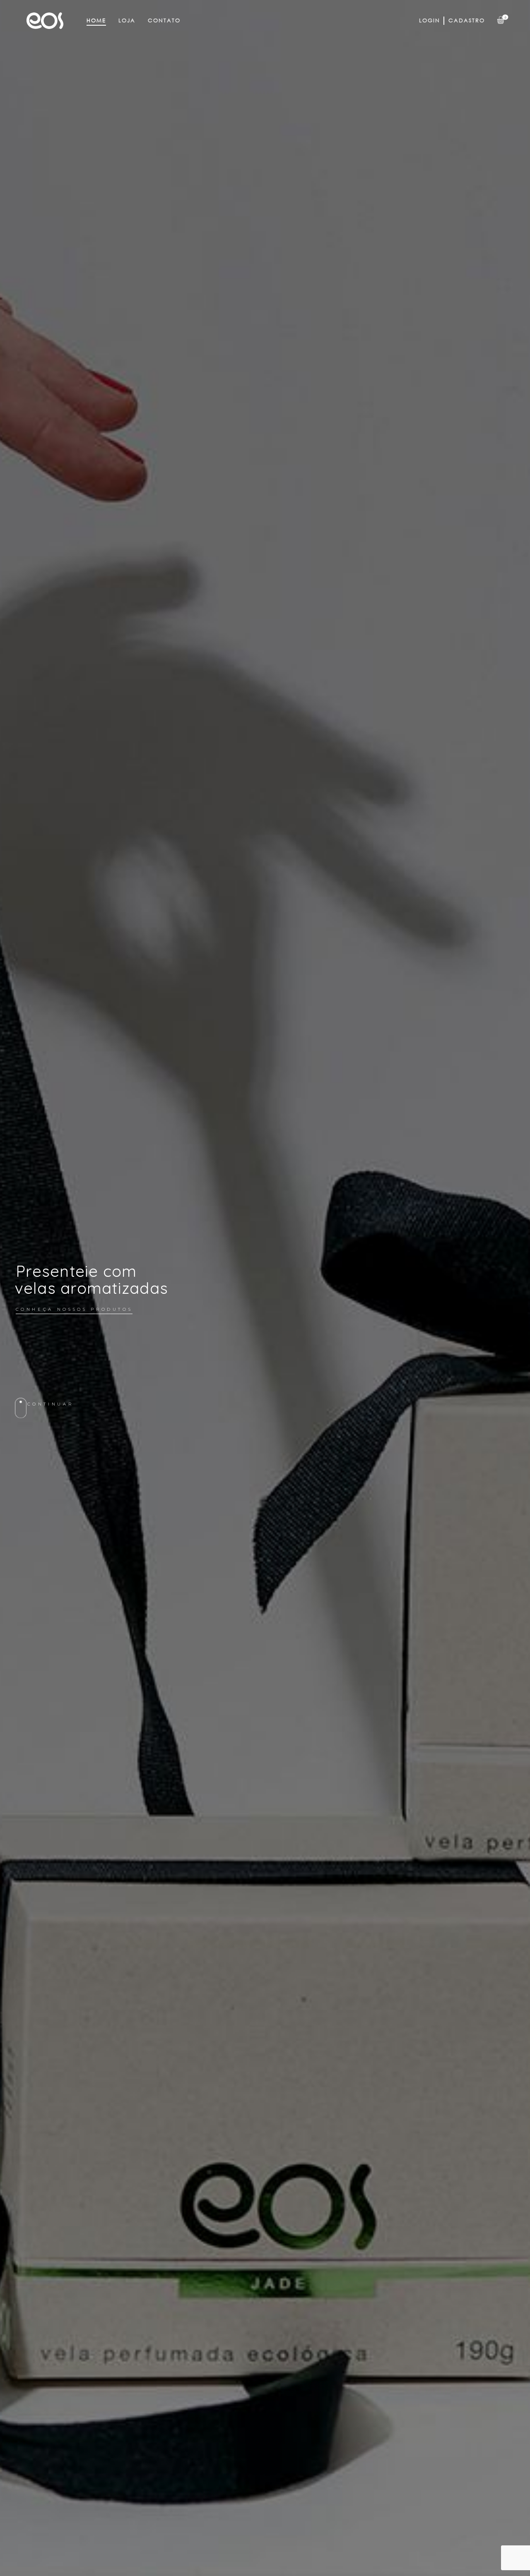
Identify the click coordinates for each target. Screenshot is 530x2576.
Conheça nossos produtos (74, 1309)
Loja (127, 20)
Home (96, 20)
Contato (164, 20)
